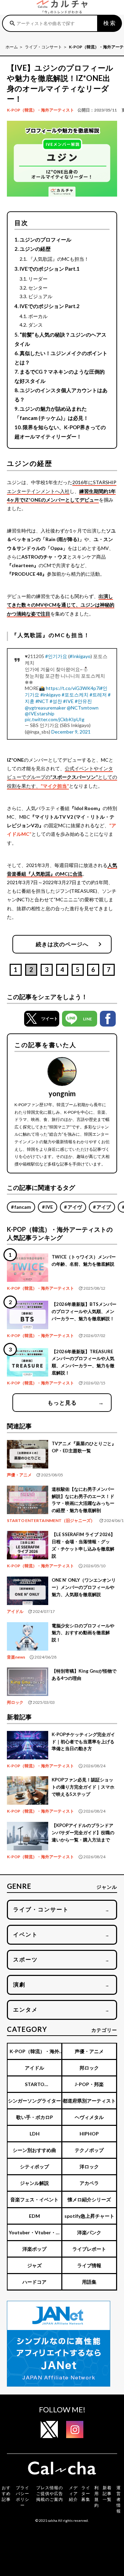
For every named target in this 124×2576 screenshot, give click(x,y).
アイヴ (75, 1207)
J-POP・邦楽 (89, 2084)
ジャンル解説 (34, 2183)
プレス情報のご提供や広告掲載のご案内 (50, 2493)
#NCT (42, 701)
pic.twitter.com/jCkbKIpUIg (55, 719)
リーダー (38, 279)
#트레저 (98, 695)
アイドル (15, 1611)
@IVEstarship (40, 713)
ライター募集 (86, 2493)
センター (38, 288)
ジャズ (34, 2265)
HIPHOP (89, 2134)
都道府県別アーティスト (89, 2101)
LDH (35, 2134)
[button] (42, 1019)
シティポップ (34, 2167)
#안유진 (83, 701)
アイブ (104, 1207)
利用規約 (97, 2496)
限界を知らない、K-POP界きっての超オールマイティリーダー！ (60, 432)
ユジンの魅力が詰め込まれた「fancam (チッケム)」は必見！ (51, 413)
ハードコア (34, 2282)
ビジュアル (40, 296)
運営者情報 (119, 2499)
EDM (34, 2216)
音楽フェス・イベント (34, 2199)
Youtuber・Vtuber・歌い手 (35, 2235)
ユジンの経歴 (35, 249)
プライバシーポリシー (23, 2496)
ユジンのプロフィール (45, 239)
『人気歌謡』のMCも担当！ (59, 259)
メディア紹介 (73, 2493)
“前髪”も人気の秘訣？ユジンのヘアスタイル (60, 339)
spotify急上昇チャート (89, 2216)
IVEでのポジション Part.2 (50, 306)
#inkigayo (50, 695)
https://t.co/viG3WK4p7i (73, 688)
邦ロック (15, 1702)
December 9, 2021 (71, 732)
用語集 (89, 2282)
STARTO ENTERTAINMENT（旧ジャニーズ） (51, 1520)
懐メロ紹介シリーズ (89, 2199)
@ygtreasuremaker (45, 708)
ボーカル (38, 316)
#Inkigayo (80, 656)
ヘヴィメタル (89, 2117)
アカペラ (89, 2183)
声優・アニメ (19, 1475)
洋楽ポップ (34, 2249)
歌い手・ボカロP (35, 2117)
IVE (49, 1207)
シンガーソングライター (34, 2101)
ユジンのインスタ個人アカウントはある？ (61, 395)
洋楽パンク (89, 2232)
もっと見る (76, 1402)
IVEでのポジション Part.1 (50, 269)
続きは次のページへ (70, 944)
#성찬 (56, 701)
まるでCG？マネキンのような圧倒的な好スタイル (60, 376)
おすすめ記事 (6, 2493)
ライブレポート (89, 2249)
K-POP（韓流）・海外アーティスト (40, 110)
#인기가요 (56, 656)
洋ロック (89, 2167)
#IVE (68, 701)
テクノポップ (89, 2150)
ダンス (35, 325)
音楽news (16, 1657)
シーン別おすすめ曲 (34, 2150)
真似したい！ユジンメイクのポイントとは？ (61, 358)
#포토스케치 (75, 695)
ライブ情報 (89, 2265)
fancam (23, 1207)
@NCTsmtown (83, 708)
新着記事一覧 (107, 2493)
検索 (110, 23)
